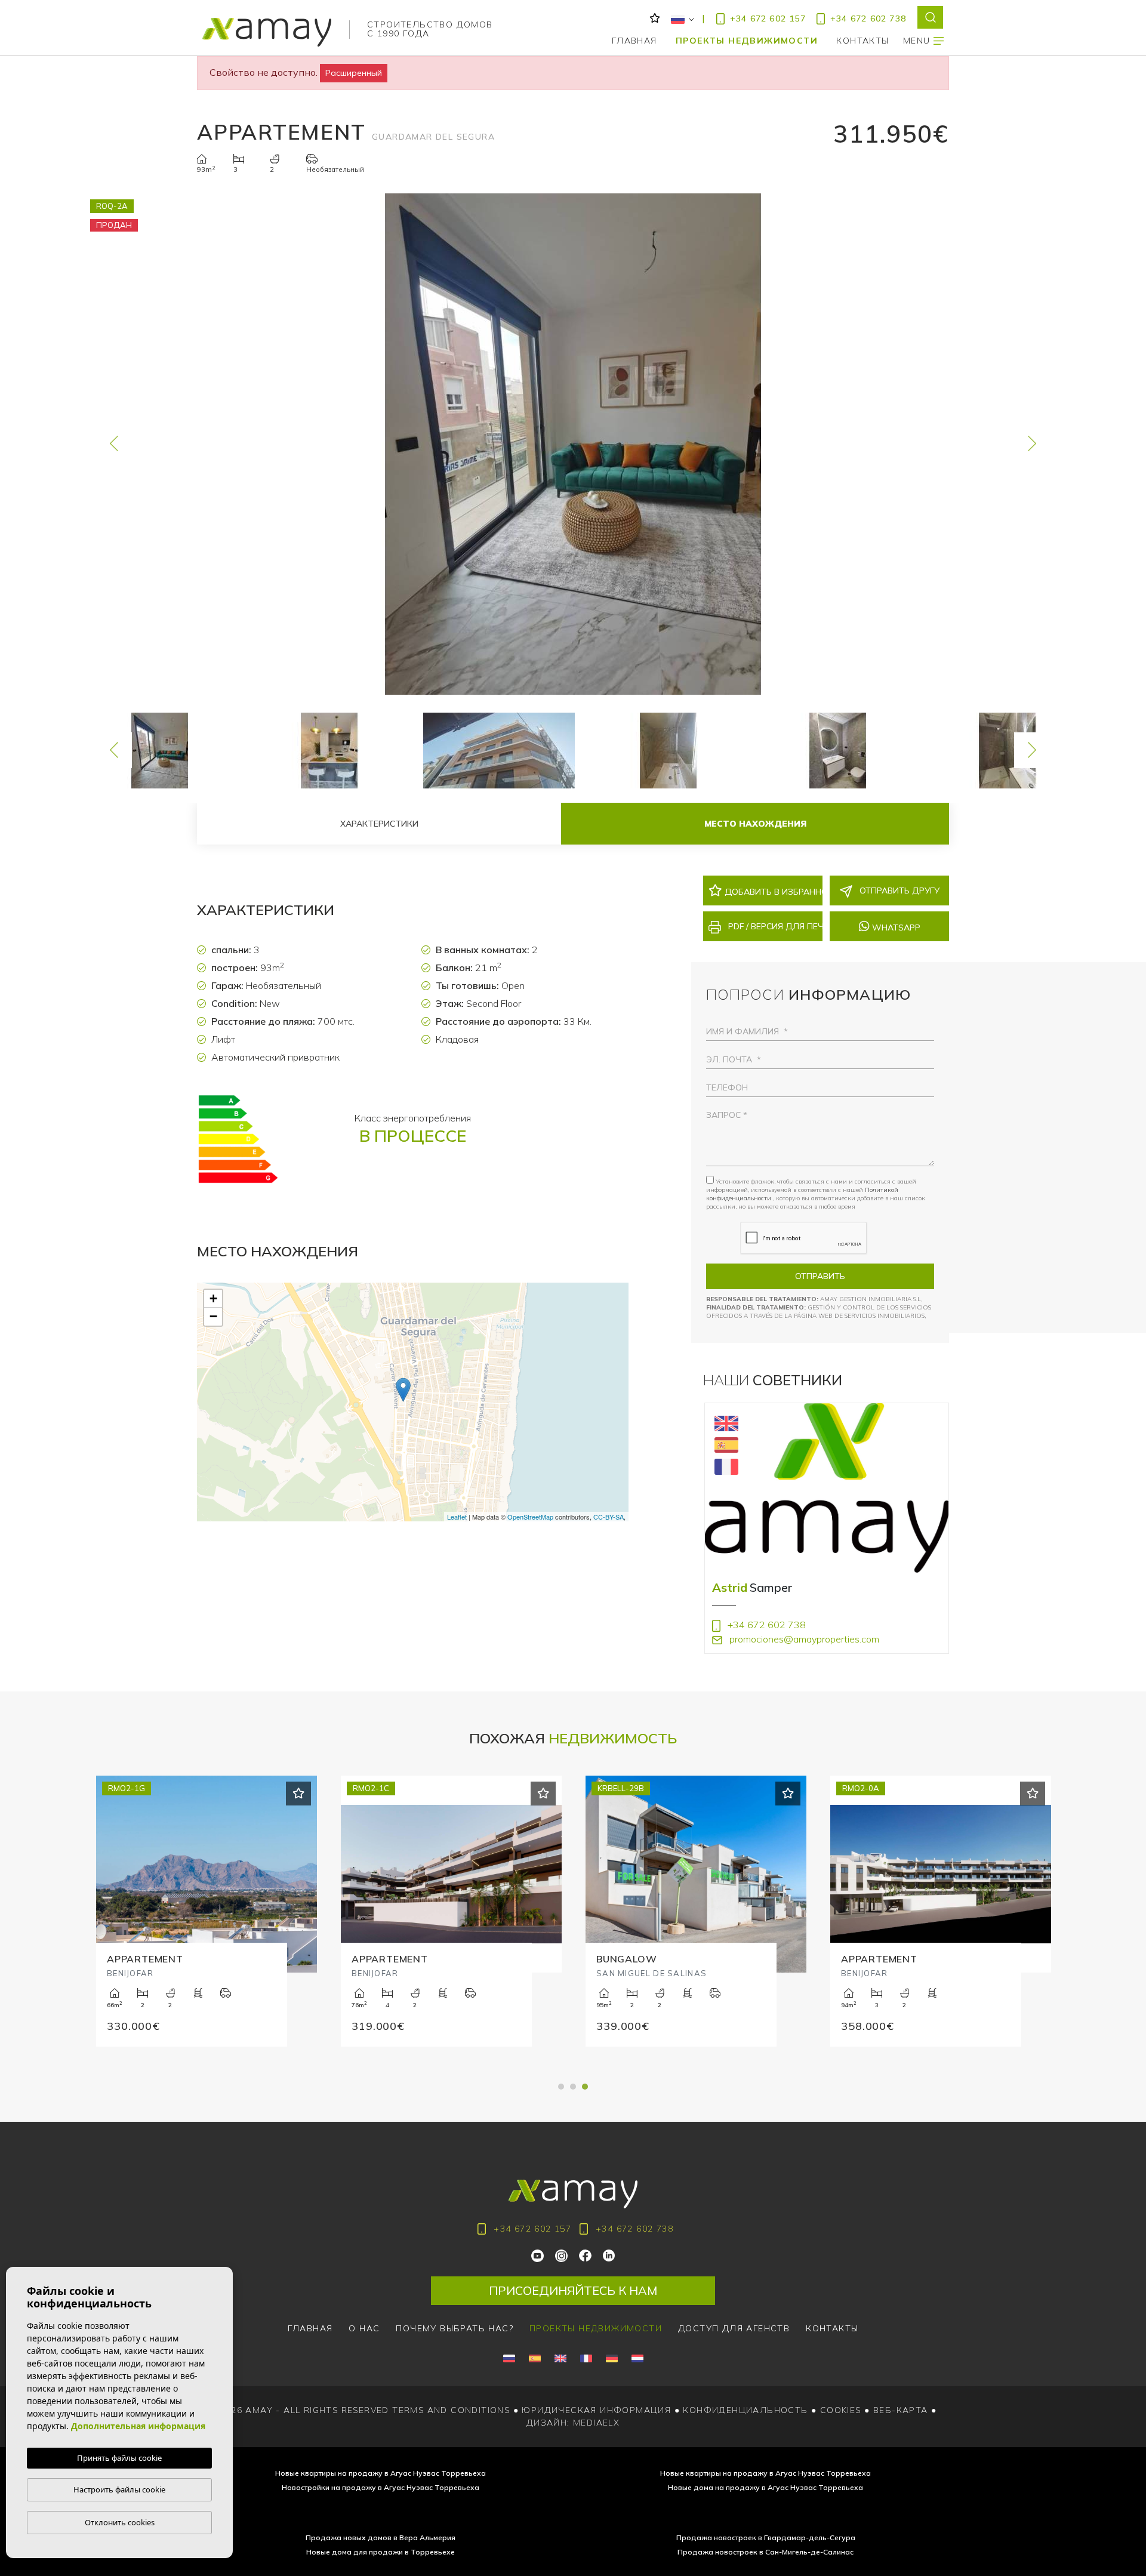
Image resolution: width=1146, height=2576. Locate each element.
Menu (918, 41)
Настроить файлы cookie (119, 2489)
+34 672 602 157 (768, 19)
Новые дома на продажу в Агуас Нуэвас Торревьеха (765, 2487)
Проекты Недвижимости (747, 41)
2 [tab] (573, 2087)
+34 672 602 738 (868, 19)
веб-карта (901, 2410)
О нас (364, 2328)
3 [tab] (585, 2087)
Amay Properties (267, 32)
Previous (114, 444)
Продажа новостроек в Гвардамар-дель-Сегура (766, 2538)
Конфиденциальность (745, 2410)
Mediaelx (596, 2423)
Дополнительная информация (138, 2426)
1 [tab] (561, 2087)
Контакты (832, 2328)
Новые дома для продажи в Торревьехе (381, 2552)
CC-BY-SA (609, 1517)
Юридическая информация (596, 2410)
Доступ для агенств (734, 2328)
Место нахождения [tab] (755, 824)
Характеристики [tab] (379, 824)
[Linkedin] (609, 2255)
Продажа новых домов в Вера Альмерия (381, 2538)
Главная (634, 41)
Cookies (841, 2410)
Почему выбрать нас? (455, 2328)
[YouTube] (538, 2255)
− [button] (213, 1316)
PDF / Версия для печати (774, 926)
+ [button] (213, 1298)
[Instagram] (562, 2255)
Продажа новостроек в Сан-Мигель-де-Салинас (765, 2552)
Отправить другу (898, 890)
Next (1032, 444)
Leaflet (457, 1517)
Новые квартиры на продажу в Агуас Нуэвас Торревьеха (381, 2473)
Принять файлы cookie (119, 2458)
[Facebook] (586, 2255)
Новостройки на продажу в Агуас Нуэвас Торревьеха (381, 2487)
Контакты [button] (862, 41)
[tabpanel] (941, 1925)
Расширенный (354, 73)
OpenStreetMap (530, 1517)
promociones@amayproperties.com (803, 1639)
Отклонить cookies (120, 2522)
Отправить (820, 1276)
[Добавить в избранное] (298, 1794)
